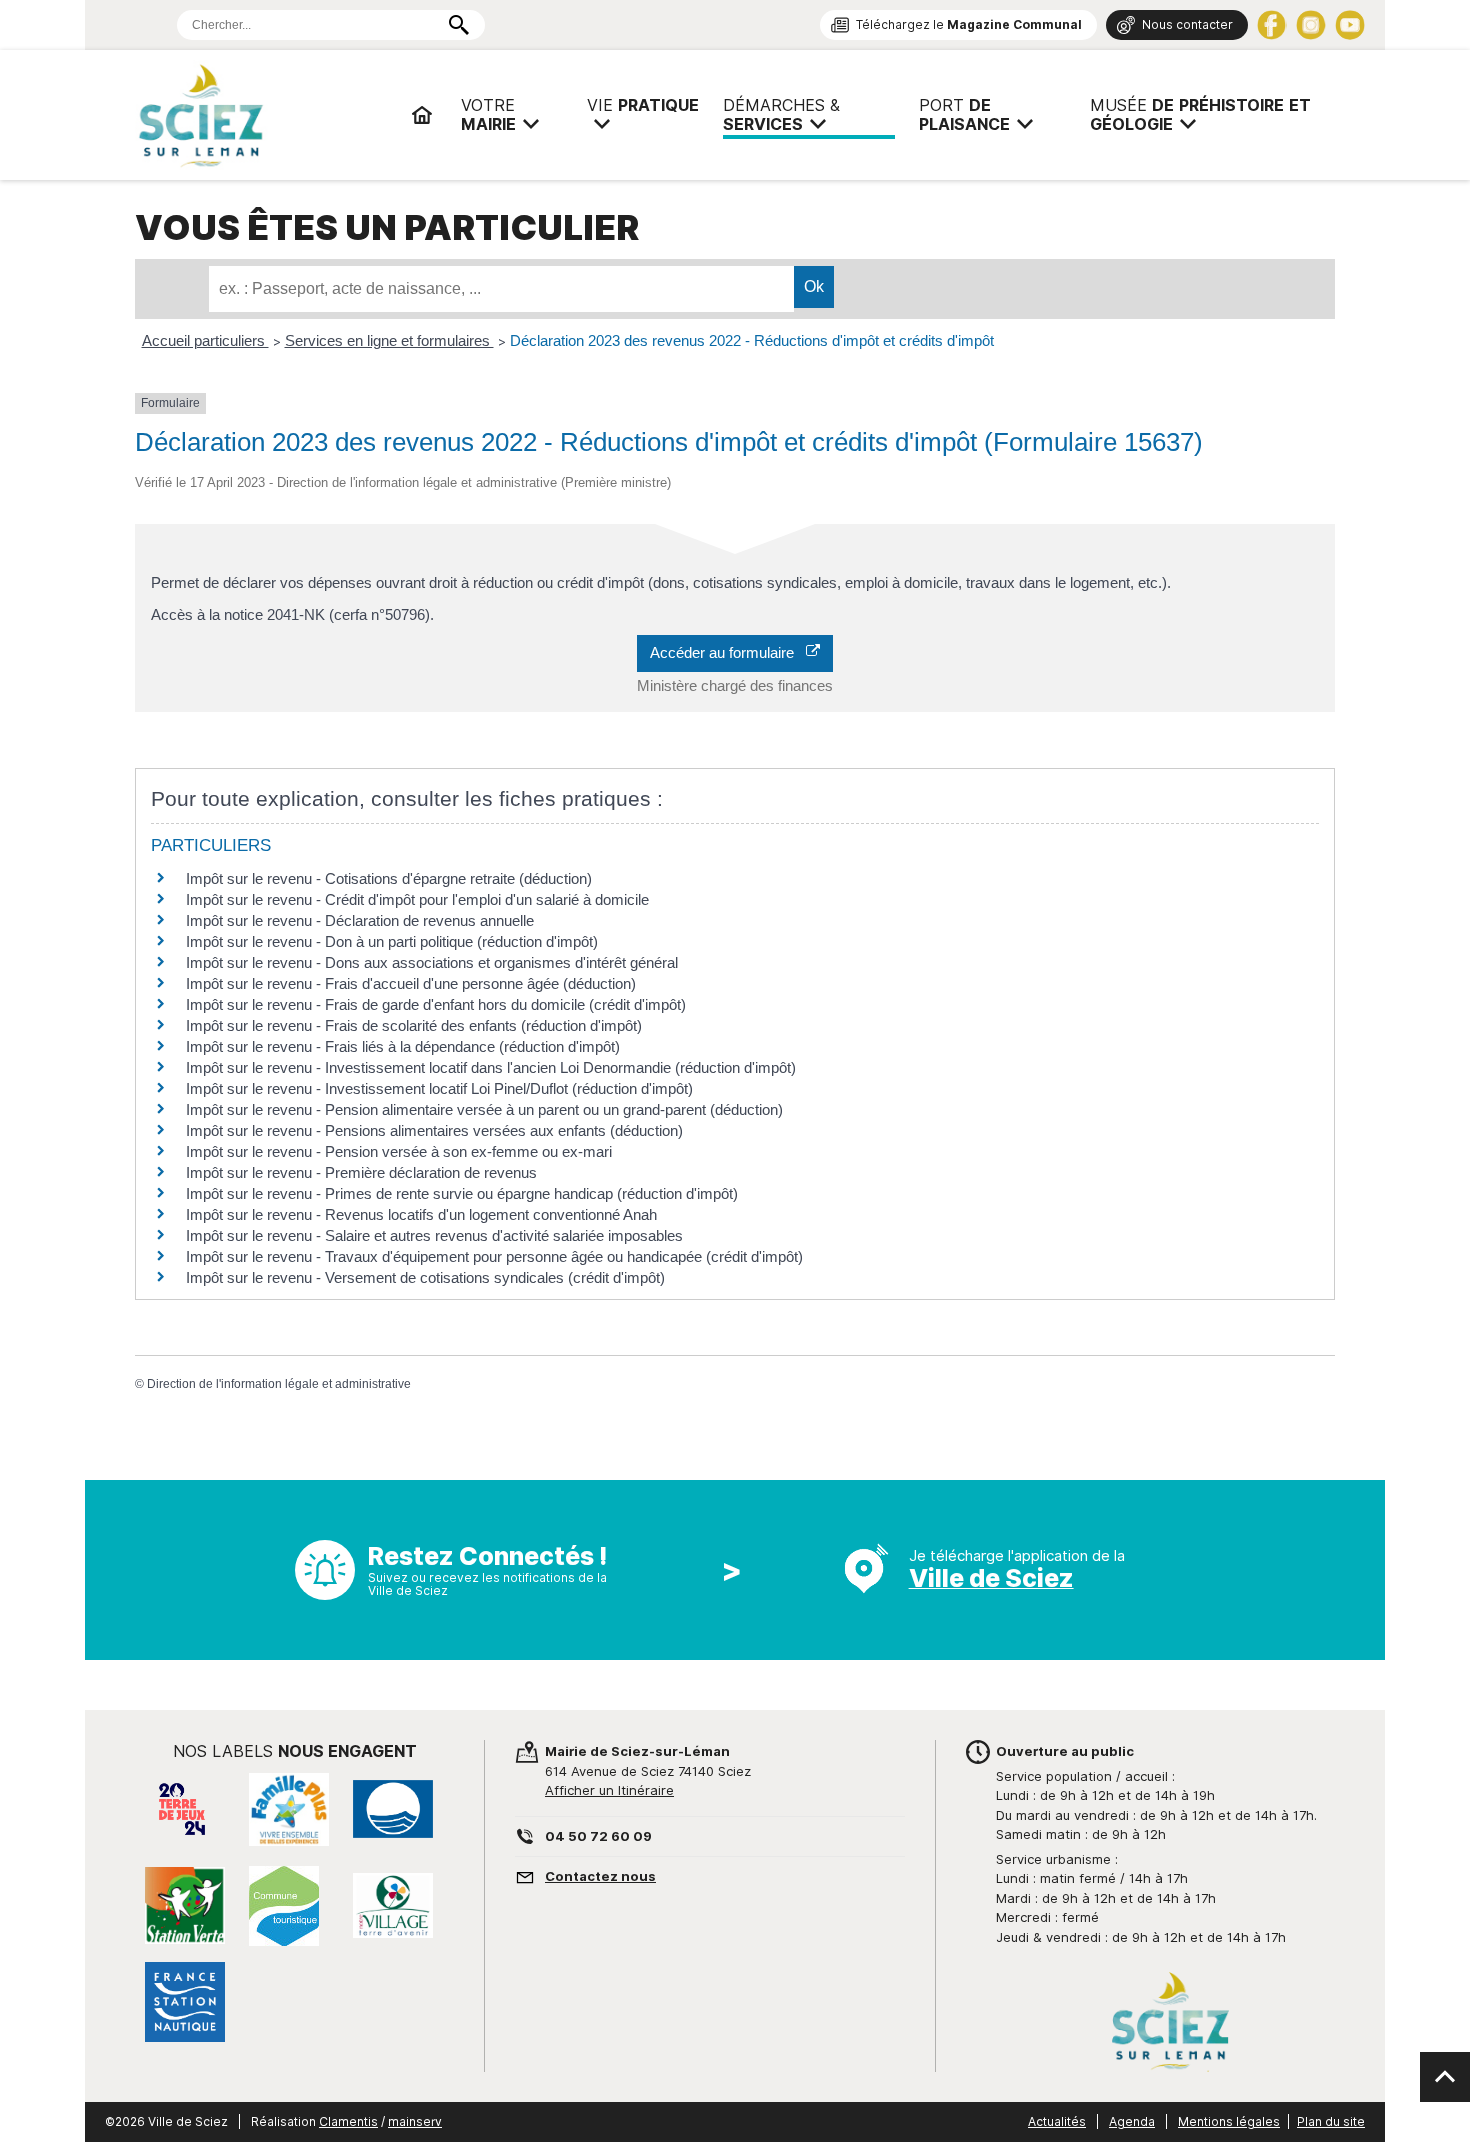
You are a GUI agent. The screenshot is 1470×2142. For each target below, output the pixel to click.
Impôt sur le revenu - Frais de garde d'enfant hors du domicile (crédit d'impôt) (436, 1004)
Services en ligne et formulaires (389, 340)
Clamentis (348, 2121)
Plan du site (1331, 2121)
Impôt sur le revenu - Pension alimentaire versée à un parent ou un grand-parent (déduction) (484, 1109)
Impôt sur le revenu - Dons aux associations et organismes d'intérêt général (432, 962)
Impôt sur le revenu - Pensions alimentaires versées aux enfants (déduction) (434, 1130)
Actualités (1057, 2121)
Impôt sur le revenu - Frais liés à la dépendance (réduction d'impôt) (403, 1046)
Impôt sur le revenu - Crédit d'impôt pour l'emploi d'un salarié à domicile (417, 899)
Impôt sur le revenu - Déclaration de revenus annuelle (360, 920)
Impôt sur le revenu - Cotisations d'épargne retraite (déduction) (389, 878)
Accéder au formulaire (728, 652)
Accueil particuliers (205, 340)
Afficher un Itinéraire (609, 1790)
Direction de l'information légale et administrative (279, 1384)
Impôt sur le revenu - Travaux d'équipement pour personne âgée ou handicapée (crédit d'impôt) (494, 1256)
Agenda (1132, 2121)
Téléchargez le (969, 24)
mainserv (415, 2121)
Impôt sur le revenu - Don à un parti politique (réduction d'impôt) (392, 941)
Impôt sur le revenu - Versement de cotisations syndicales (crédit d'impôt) (425, 1277)
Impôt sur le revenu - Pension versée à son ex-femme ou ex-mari (399, 1151)
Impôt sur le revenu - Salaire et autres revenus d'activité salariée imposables (434, 1235)
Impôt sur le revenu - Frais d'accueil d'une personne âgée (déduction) (411, 983)
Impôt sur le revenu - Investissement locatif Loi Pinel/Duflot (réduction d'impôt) (439, 1088)
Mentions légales (1229, 2121)
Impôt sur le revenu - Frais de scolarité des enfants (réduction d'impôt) (414, 1025)
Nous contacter (1187, 24)
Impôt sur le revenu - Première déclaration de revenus (361, 1172)
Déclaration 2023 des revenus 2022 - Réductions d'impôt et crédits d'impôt (752, 340)
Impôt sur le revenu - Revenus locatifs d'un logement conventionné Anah (421, 1214)
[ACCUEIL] (422, 115)
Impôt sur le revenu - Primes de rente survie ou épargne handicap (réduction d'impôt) (462, 1193)
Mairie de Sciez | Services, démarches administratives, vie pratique (265, 115)
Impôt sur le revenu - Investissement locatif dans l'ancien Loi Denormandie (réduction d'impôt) (491, 1067)
